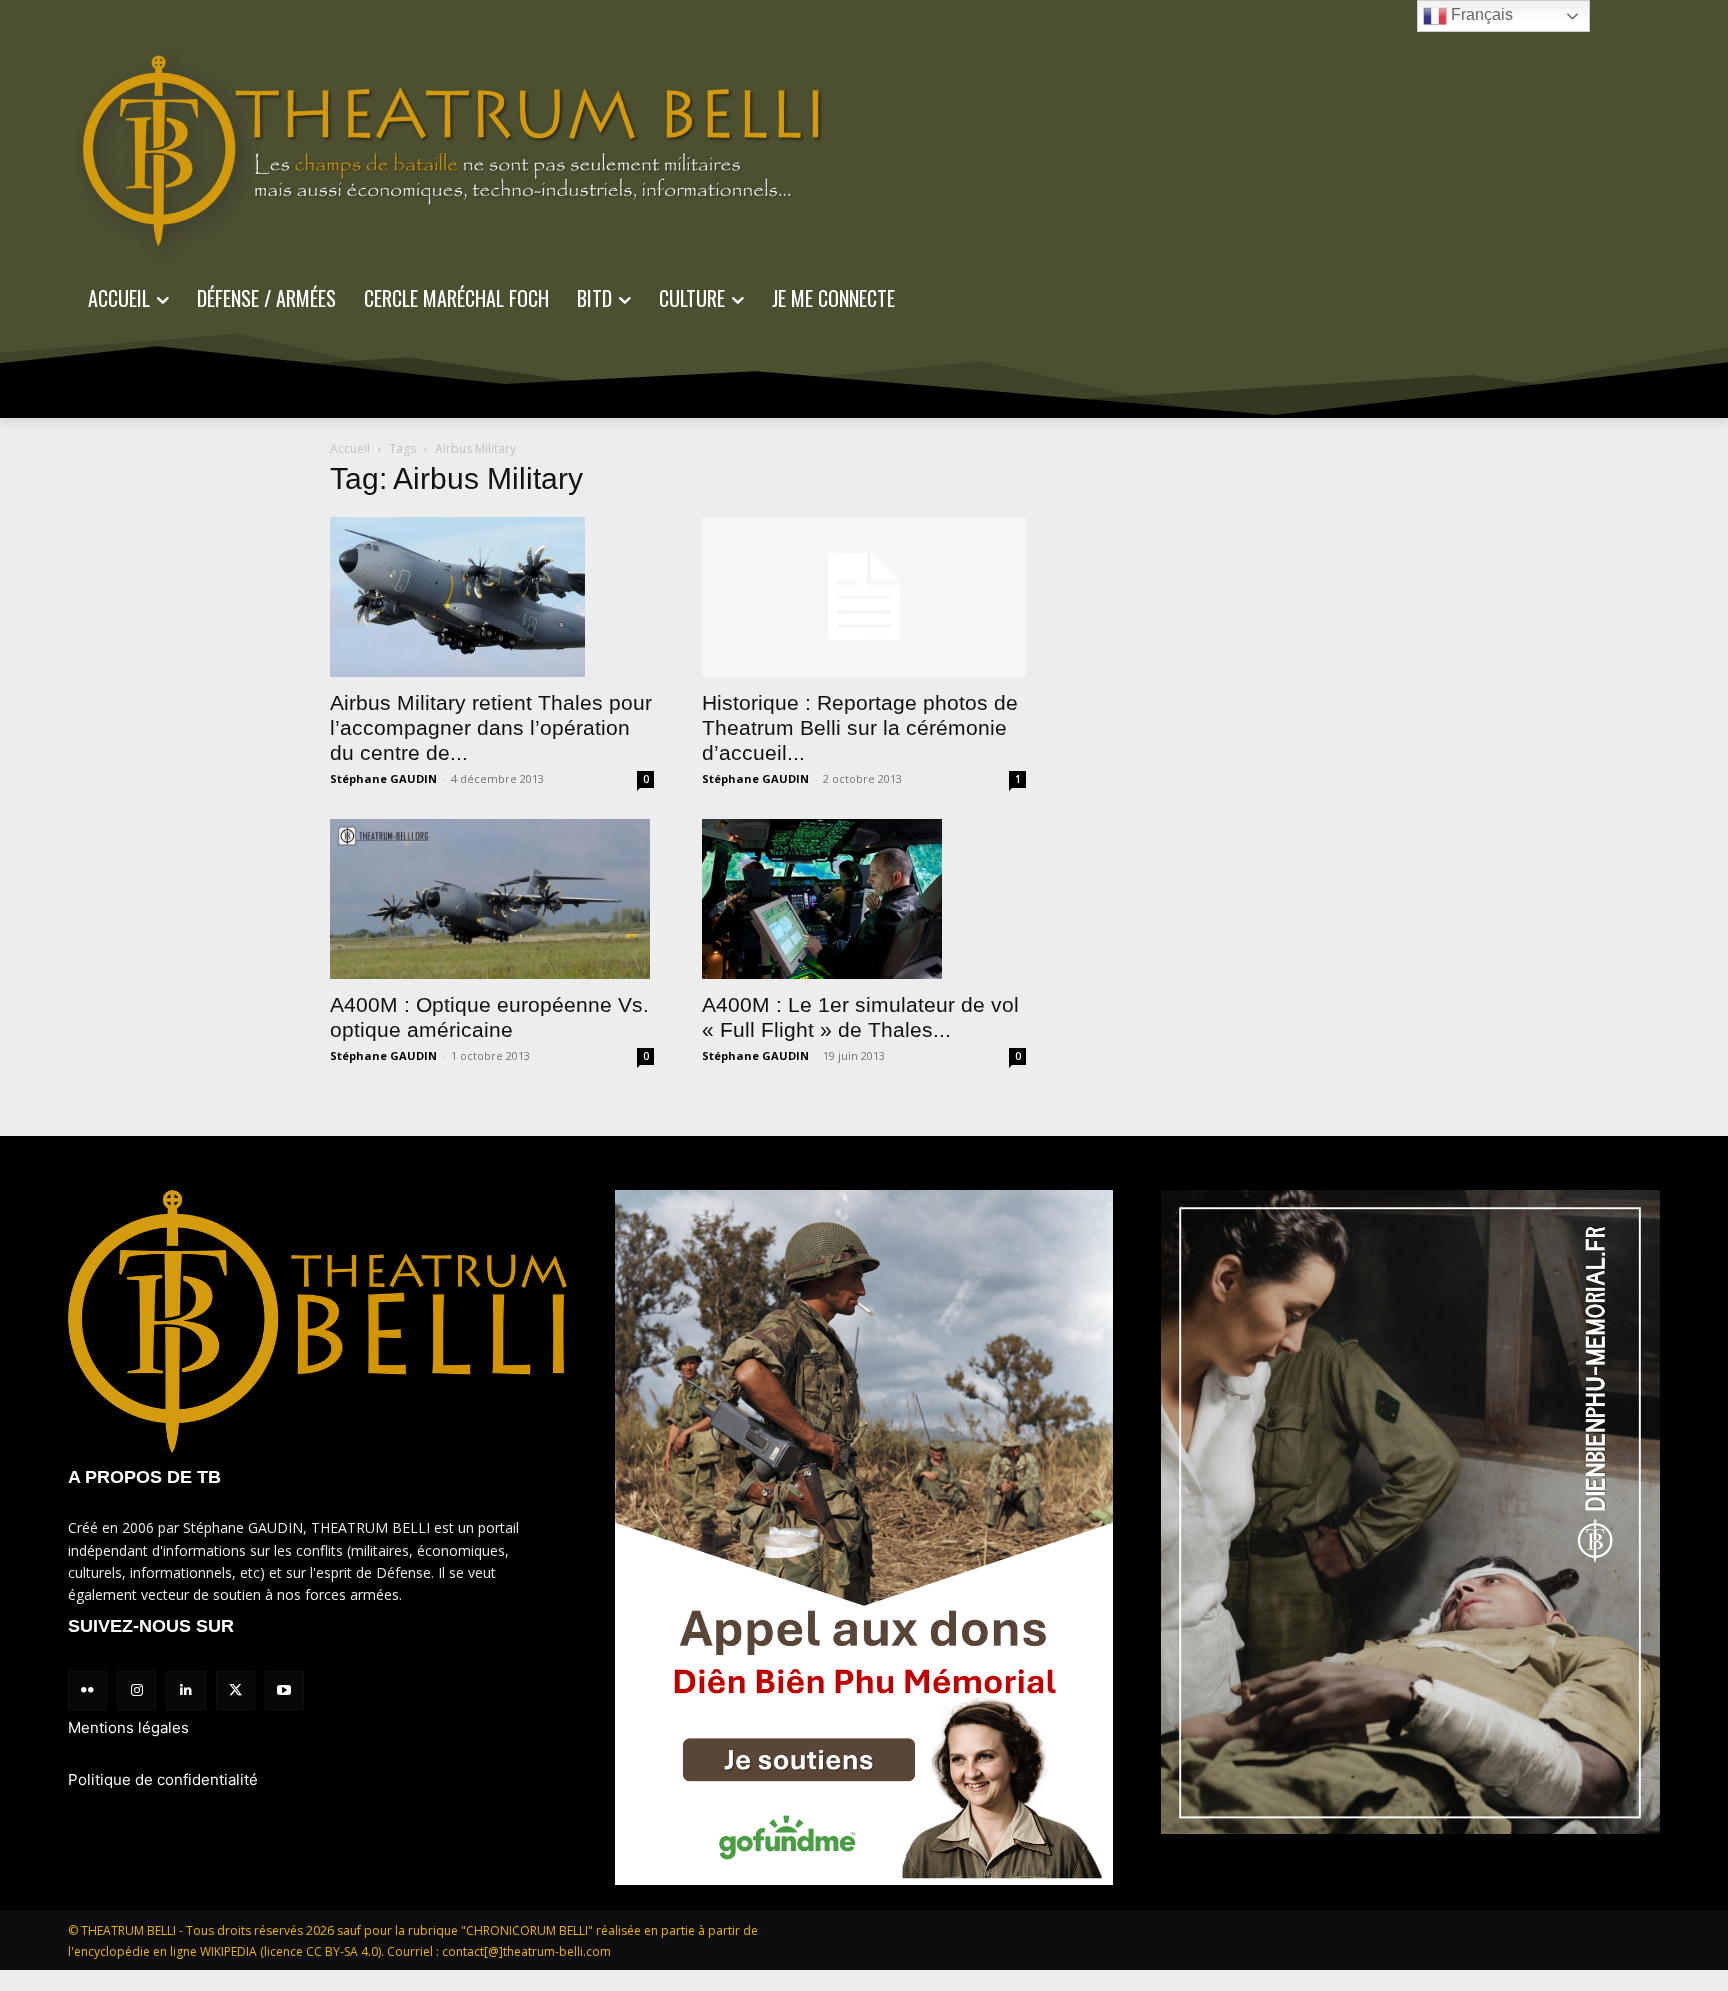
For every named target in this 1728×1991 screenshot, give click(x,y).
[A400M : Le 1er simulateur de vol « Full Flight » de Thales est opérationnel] (864, 899)
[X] (235, 1690)
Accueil (350, 448)
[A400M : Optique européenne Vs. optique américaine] (492, 899)
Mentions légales (128, 1727)
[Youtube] (284, 1690)
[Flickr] (87, 1690)
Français (1480, 14)
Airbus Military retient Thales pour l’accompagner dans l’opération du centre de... (491, 727)
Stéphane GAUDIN (383, 778)
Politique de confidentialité (163, 1779)
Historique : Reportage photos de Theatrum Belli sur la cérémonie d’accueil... (860, 727)
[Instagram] (136, 1690)
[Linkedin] (185, 1690)
